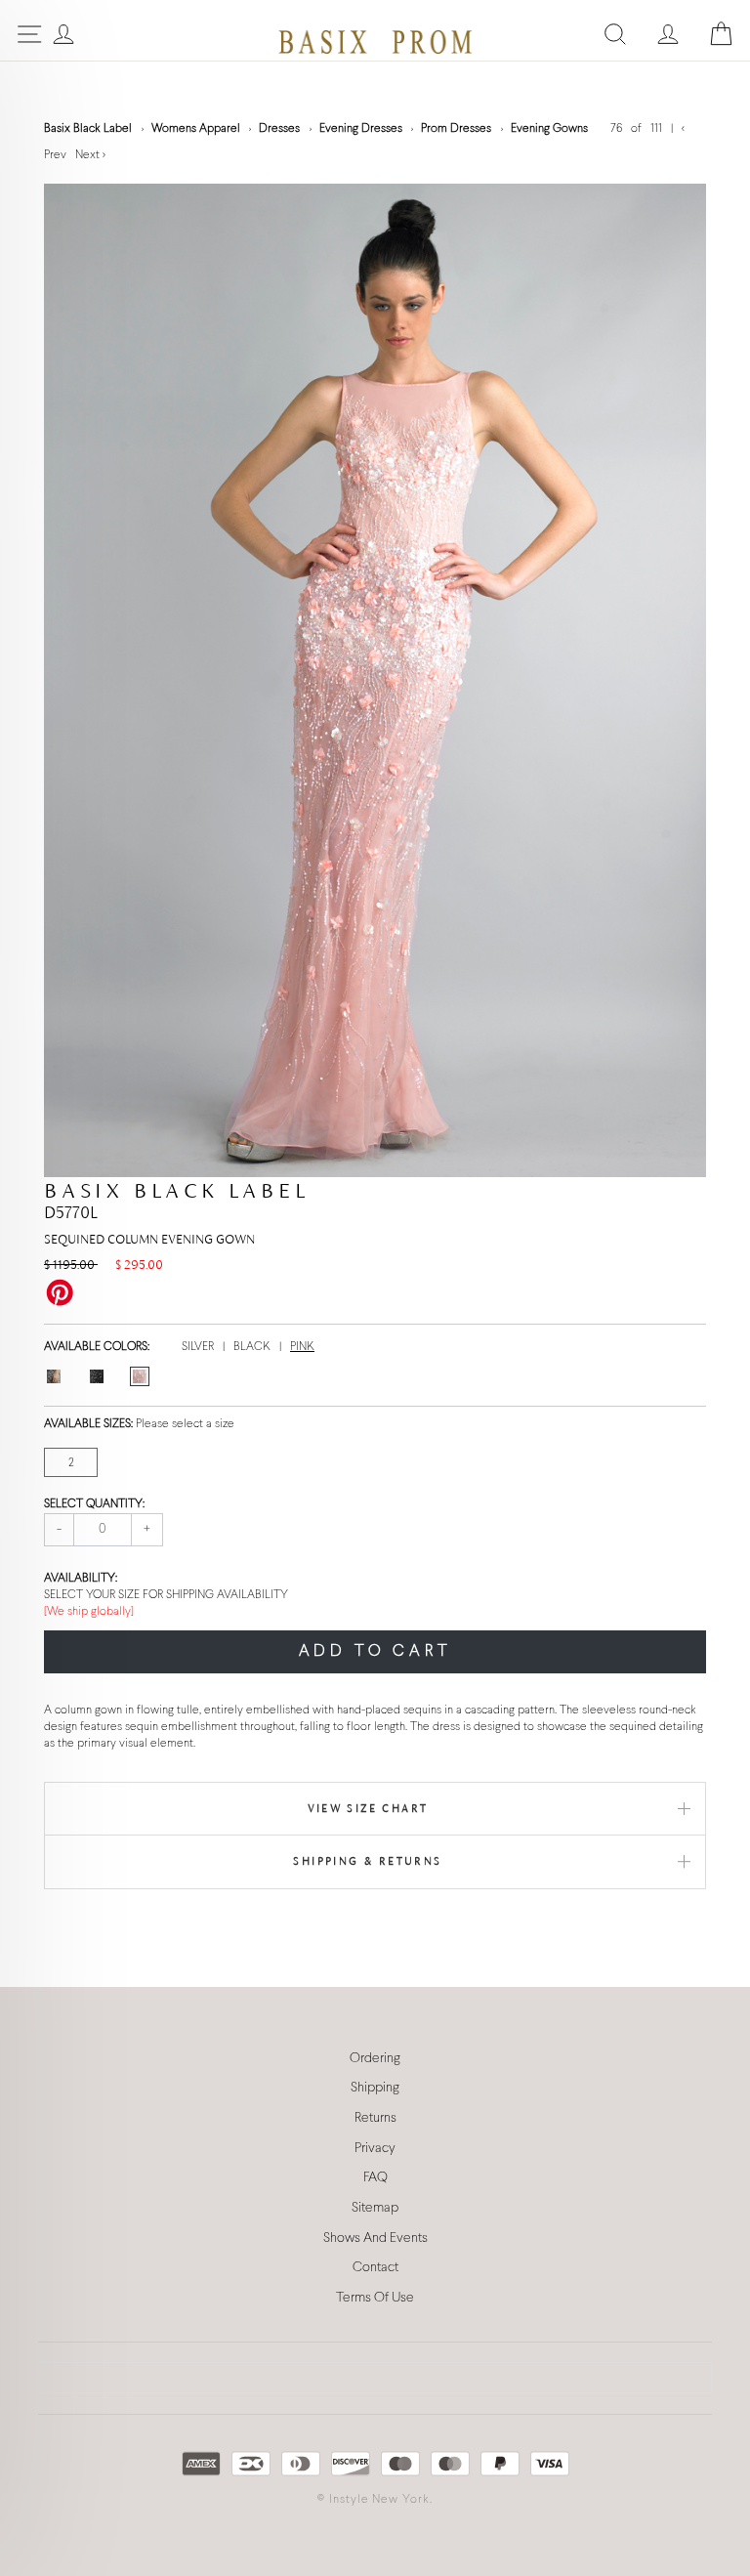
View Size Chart (368, 1808)
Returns (375, 2118)
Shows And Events (375, 2238)
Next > (90, 155)
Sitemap (375, 2208)
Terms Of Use (375, 2298)
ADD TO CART (375, 1651)
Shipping (375, 2088)
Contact (375, 2268)
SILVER (199, 1347)
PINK (302, 1347)
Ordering (375, 2059)
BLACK (253, 1347)
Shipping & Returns (367, 1861)
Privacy (375, 2149)
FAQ (375, 2178)
